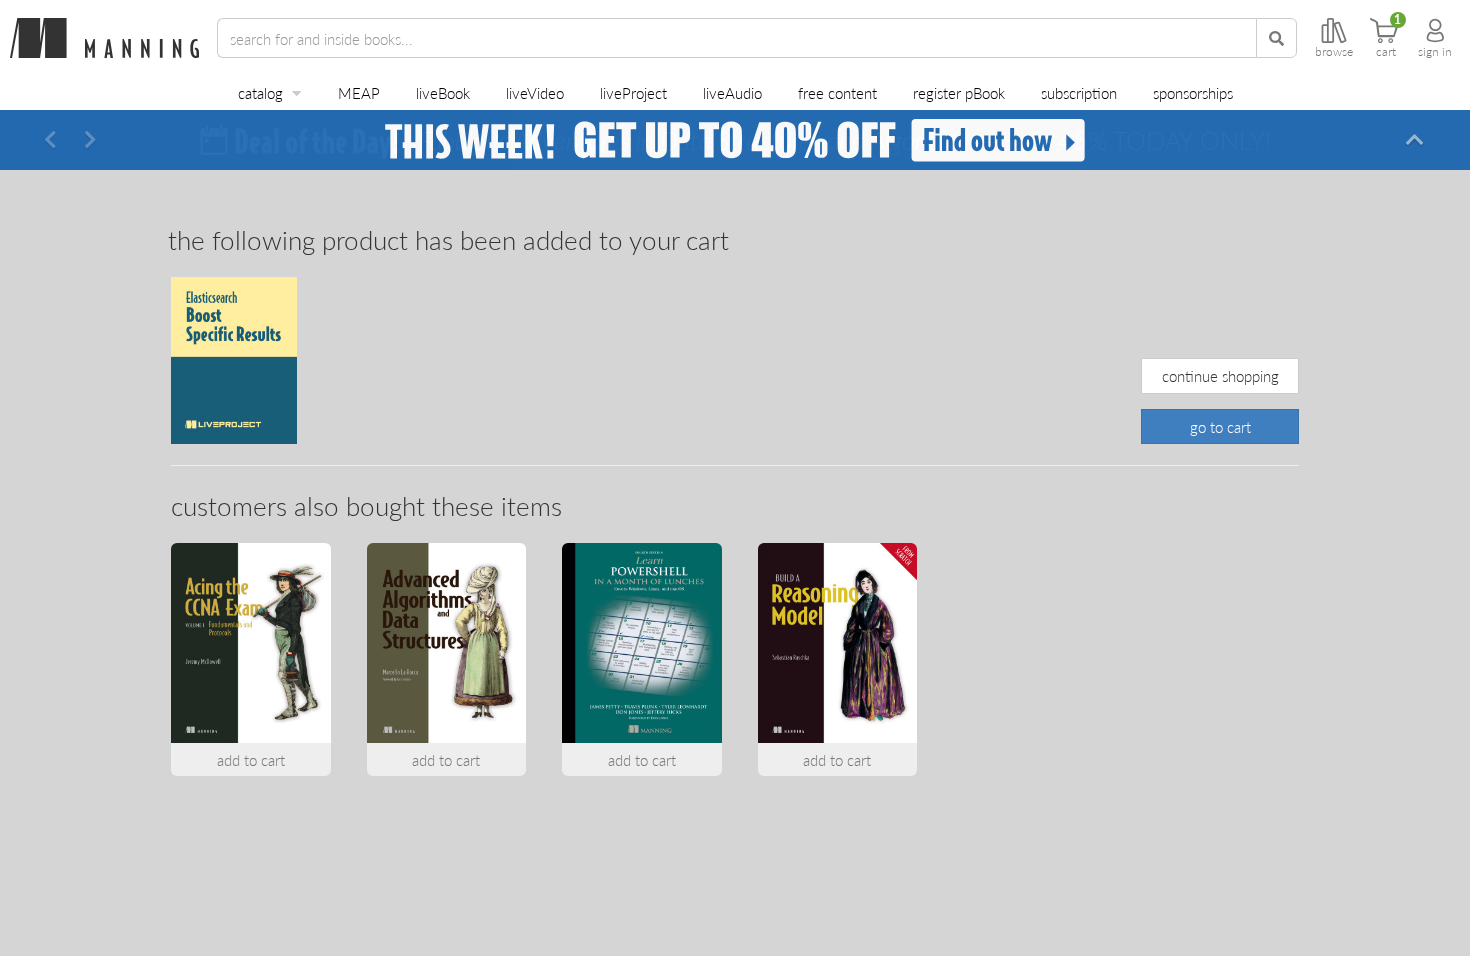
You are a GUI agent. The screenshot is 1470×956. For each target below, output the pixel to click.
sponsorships (1193, 92)
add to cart (251, 759)
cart (1386, 52)
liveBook (443, 92)
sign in (1435, 52)
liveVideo (535, 92)
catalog (260, 92)
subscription (1079, 92)
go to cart (1220, 426)
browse (1334, 52)
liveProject (633, 92)
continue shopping (1220, 375)
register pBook (959, 92)
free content (837, 92)
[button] (50, 140)
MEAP (359, 92)
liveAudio (732, 92)
